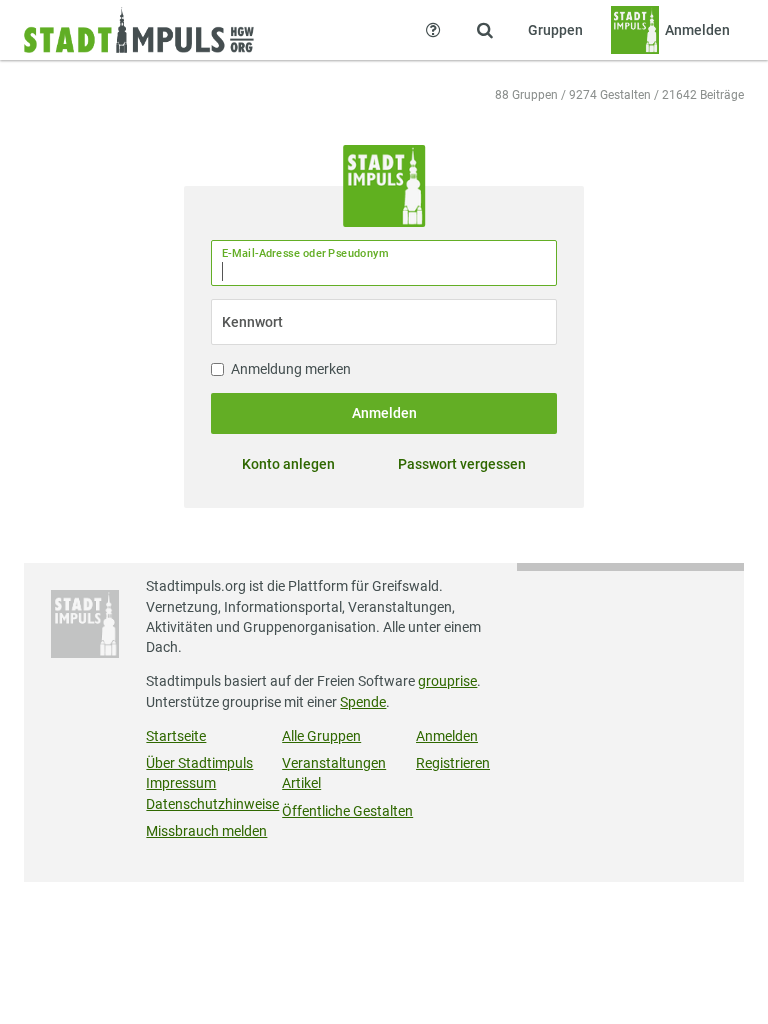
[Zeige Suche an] (485, 30)
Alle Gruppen (321, 736)
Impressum (181, 783)
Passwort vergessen (462, 464)
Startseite (176, 736)
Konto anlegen (288, 464)
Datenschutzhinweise (212, 804)
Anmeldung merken (291, 369)
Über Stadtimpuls (199, 763)
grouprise (447, 681)
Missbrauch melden (206, 831)
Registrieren (453, 763)
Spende (363, 702)
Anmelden (384, 413)
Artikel (301, 783)
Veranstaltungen (334, 763)
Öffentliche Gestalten (347, 811)
